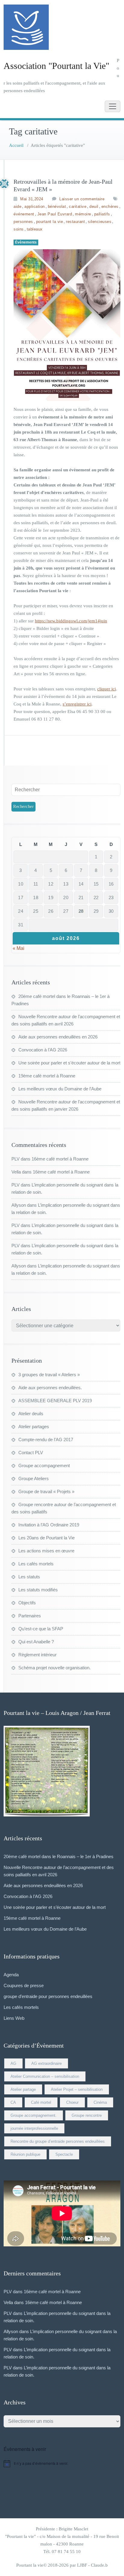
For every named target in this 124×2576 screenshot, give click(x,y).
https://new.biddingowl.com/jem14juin (71, 621)
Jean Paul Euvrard (55, 214)
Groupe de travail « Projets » (46, 1491)
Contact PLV (31, 1453)
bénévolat (57, 207)
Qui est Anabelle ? (36, 1642)
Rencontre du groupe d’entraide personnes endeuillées (58, 2141)
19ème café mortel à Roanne (47, 1076)
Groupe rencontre (87, 2115)
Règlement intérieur (37, 1655)
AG (13, 2063)
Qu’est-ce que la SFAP (41, 1629)
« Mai (19, 948)
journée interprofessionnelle (34, 2128)
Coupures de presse (24, 1985)
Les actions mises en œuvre (46, 1551)
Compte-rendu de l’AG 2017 (46, 1440)
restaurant (75, 222)
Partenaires (30, 1616)
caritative (78, 207)
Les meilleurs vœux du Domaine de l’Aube (60, 1089)
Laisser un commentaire (82, 199)
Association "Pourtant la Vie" (56, 66)
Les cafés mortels (36, 1564)
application (35, 207)
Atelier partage (23, 2089)
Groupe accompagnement (44, 1466)
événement (24, 214)
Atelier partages (34, 1427)
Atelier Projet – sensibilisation (77, 2089)
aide (17, 207)
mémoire (83, 214)
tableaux (35, 229)
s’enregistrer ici (77, 704)
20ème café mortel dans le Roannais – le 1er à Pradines (59, 1856)
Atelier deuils (31, 1414)
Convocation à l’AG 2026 (43, 1050)
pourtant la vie (50, 222)
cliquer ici (107, 689)
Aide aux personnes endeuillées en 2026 (58, 1037)
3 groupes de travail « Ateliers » (49, 1375)
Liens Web (14, 2018)
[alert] (62, 2464)
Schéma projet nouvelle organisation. (54, 1668)
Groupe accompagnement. (34, 2115)
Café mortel (41, 2102)
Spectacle (64, 2154)
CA (13, 2102)
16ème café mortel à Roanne (60, 1159)
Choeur (72, 2102)
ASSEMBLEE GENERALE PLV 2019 (55, 1401)
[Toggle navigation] (113, 106)
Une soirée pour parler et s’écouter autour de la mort (69, 1063)
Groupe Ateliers (34, 1478)
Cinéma (100, 2102)
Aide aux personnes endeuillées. (50, 1388)
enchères (110, 207)
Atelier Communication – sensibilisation (45, 2076)
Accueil (16, 145)
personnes (23, 222)
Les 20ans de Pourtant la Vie (46, 1538)
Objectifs (27, 1603)
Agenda (11, 1975)
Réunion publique (25, 2154)
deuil (94, 207)
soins (19, 229)
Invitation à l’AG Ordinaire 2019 (49, 1525)
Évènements (26, 242)
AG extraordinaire (46, 2063)
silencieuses (100, 222)
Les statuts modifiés (38, 1590)
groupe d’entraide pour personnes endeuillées (48, 1996)
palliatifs (102, 214)
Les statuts (29, 1577)
